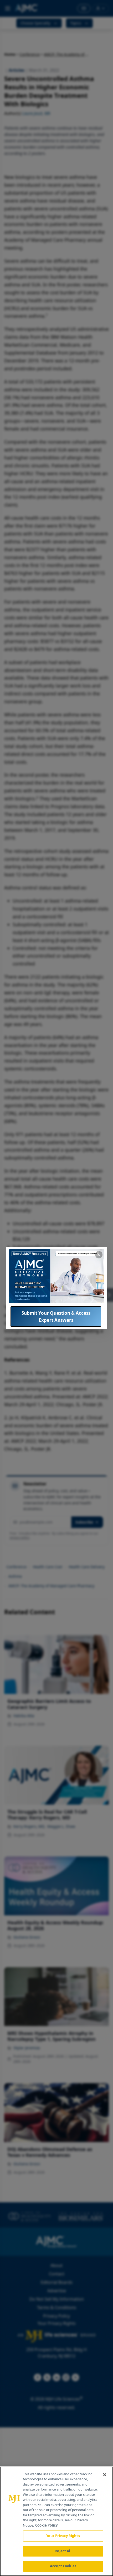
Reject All (63, 2551)
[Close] (105, 2475)
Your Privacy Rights (63, 2536)
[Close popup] (99, 1255)
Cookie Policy (46, 2525)
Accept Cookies (63, 2566)
